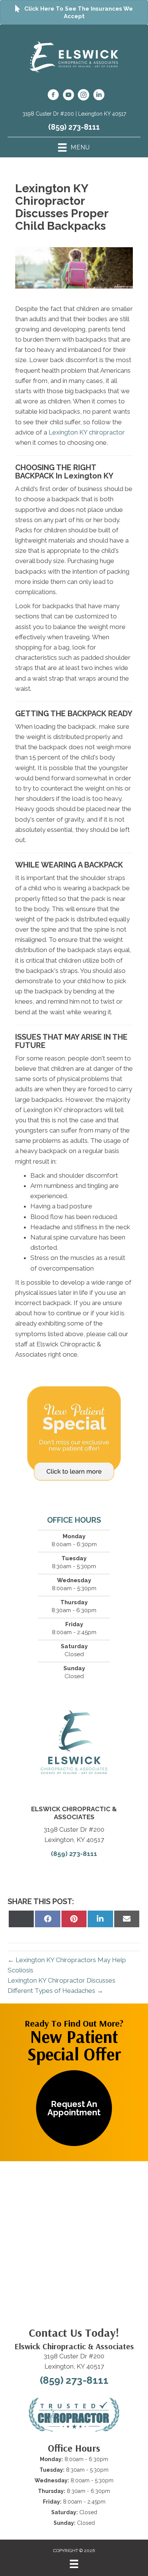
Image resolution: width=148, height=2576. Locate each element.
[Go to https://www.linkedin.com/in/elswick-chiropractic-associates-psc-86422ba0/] (99, 96)
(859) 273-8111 (74, 127)
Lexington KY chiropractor (87, 432)
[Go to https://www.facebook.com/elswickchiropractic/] (53, 96)
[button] (74, 2108)
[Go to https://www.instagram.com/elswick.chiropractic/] (83, 96)
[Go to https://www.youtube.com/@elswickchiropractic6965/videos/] (68, 96)
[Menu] (74, 2564)
